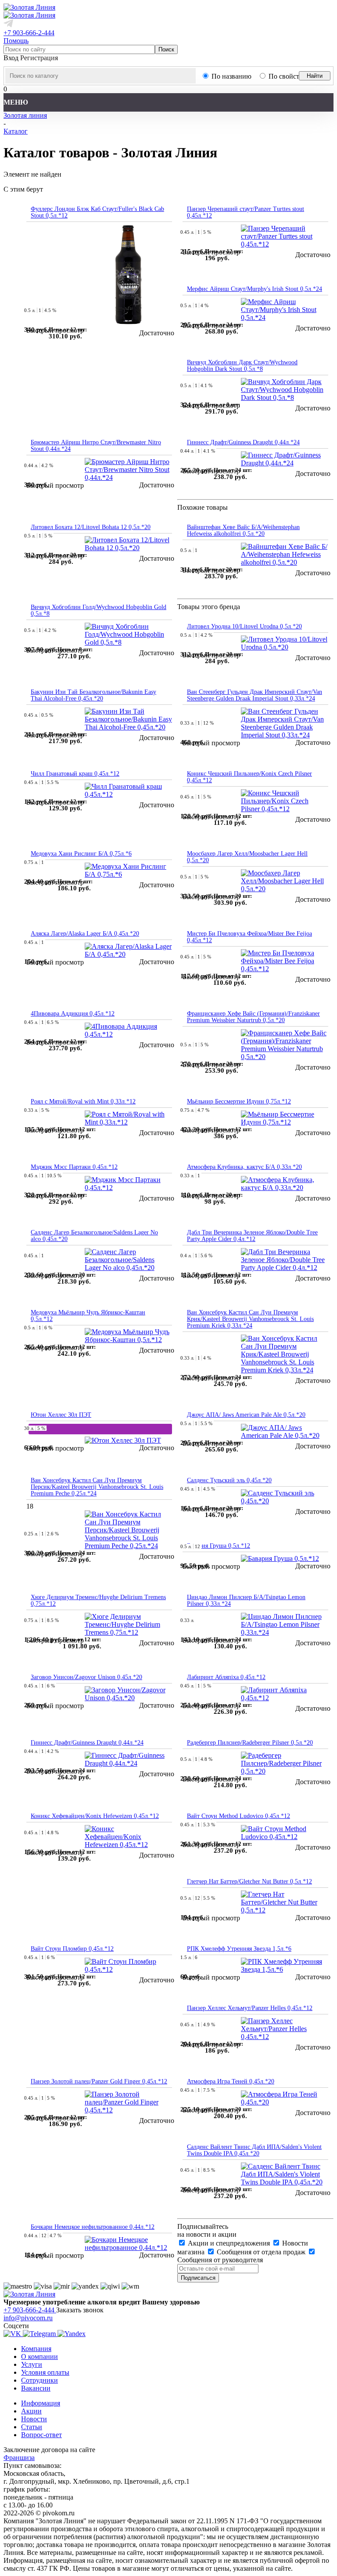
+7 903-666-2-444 (29, 33)
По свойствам (289, 76)
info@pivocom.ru (28, 2318)
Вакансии (36, 2388)
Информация (41, 2403)
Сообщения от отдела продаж (261, 2252)
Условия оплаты (45, 2372)
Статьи (32, 2427)
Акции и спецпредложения (229, 2243)
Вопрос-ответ (41, 2435)
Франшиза (19, 2458)
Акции (31, 2411)
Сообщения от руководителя (220, 2260)
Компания (36, 2349)
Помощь (16, 41)
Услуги (32, 2364)
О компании (39, 2356)
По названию (231, 76)
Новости (34, 2419)
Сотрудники (39, 2380)
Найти (315, 76)
